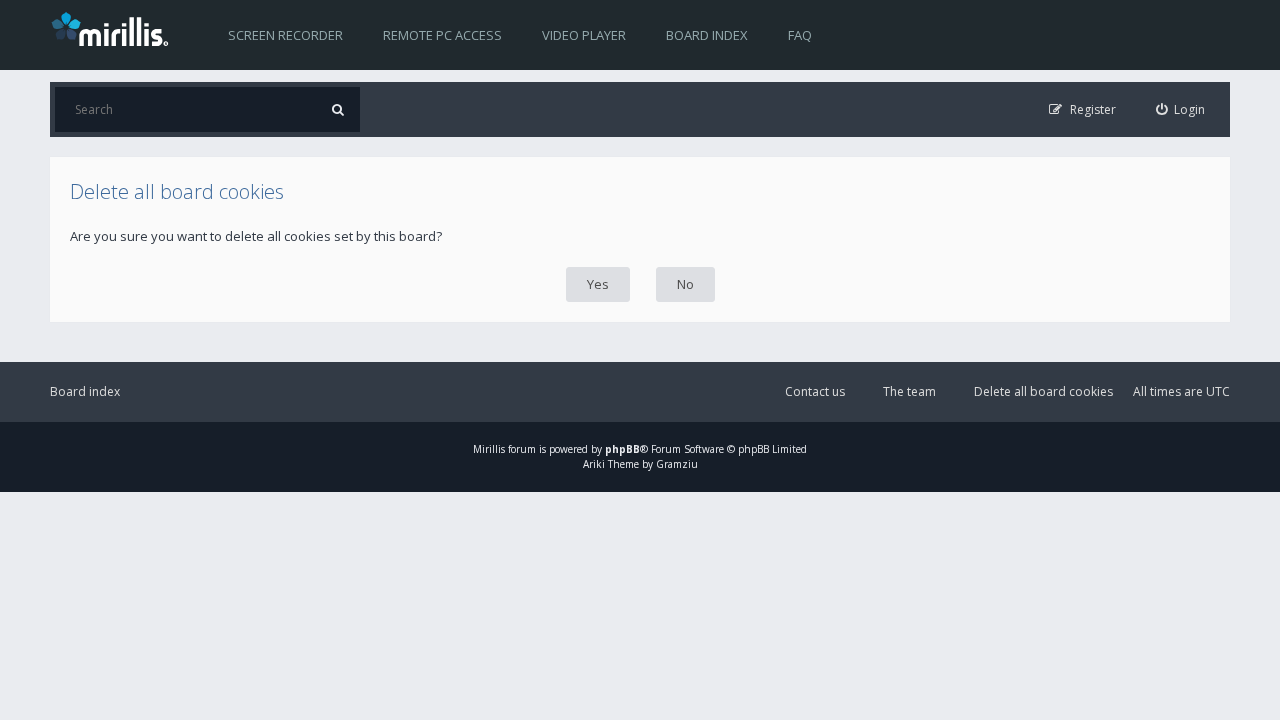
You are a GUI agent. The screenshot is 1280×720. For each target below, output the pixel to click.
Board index (707, 35)
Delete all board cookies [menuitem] (1043, 391)
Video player (584, 35)
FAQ (800, 35)
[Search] (337, 109)
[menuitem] (1181, 109)
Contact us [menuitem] (815, 391)
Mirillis (489, 449)
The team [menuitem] (909, 391)
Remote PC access (442, 35)
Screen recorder (285, 35)
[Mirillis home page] (114, 28)
